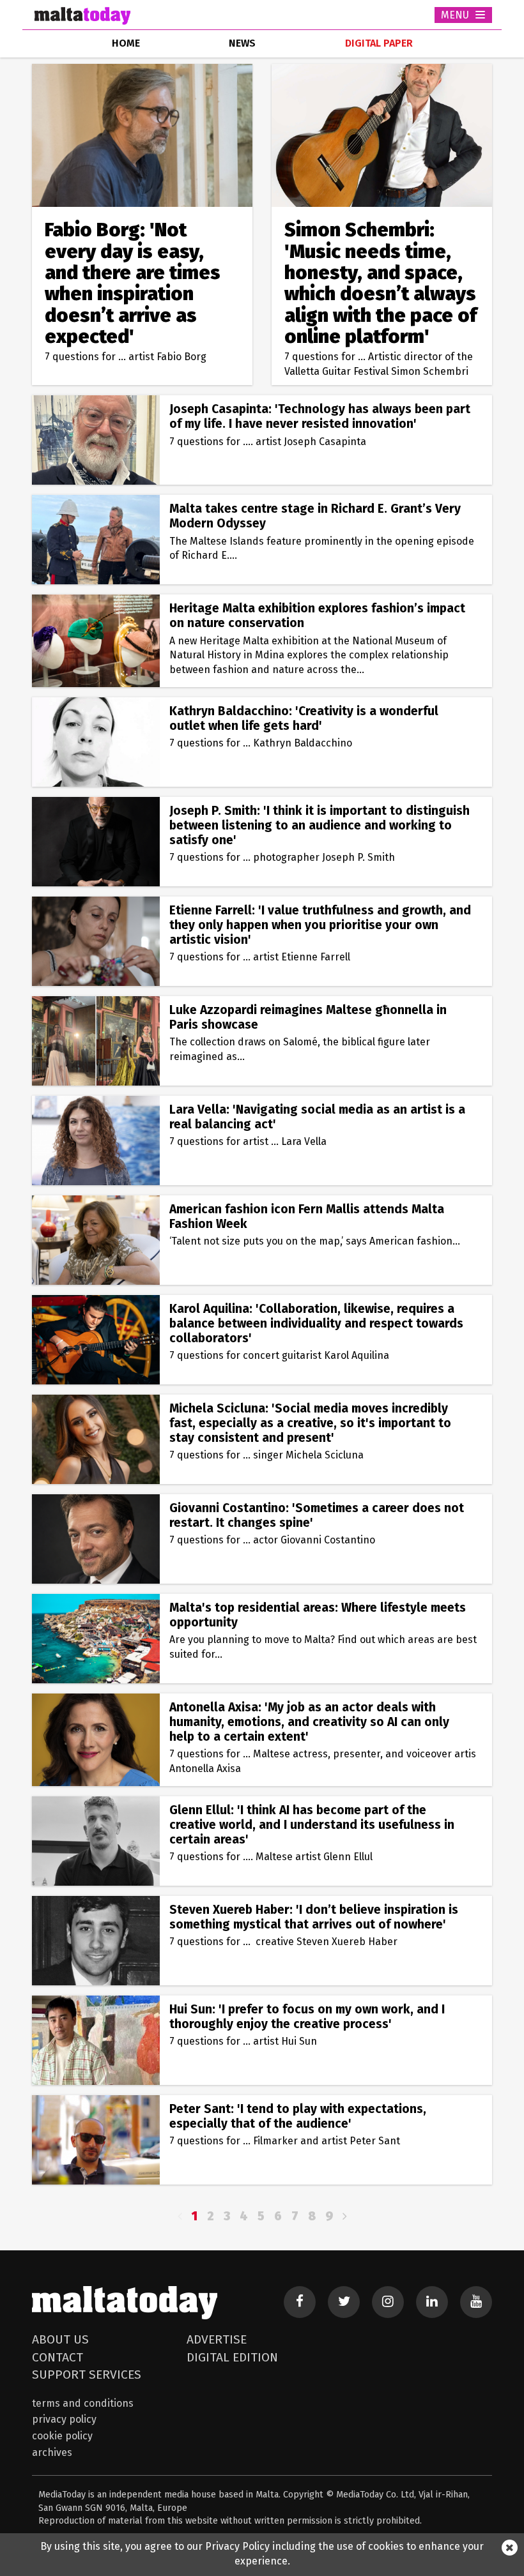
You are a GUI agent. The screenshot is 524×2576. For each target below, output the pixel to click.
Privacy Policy (64, 2419)
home (126, 43)
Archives (52, 2452)
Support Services (87, 2375)
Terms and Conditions (83, 2403)
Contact (58, 2357)
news (242, 43)
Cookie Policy (62, 2436)
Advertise (217, 2339)
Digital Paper (379, 43)
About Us (60, 2339)
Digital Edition (232, 2357)
